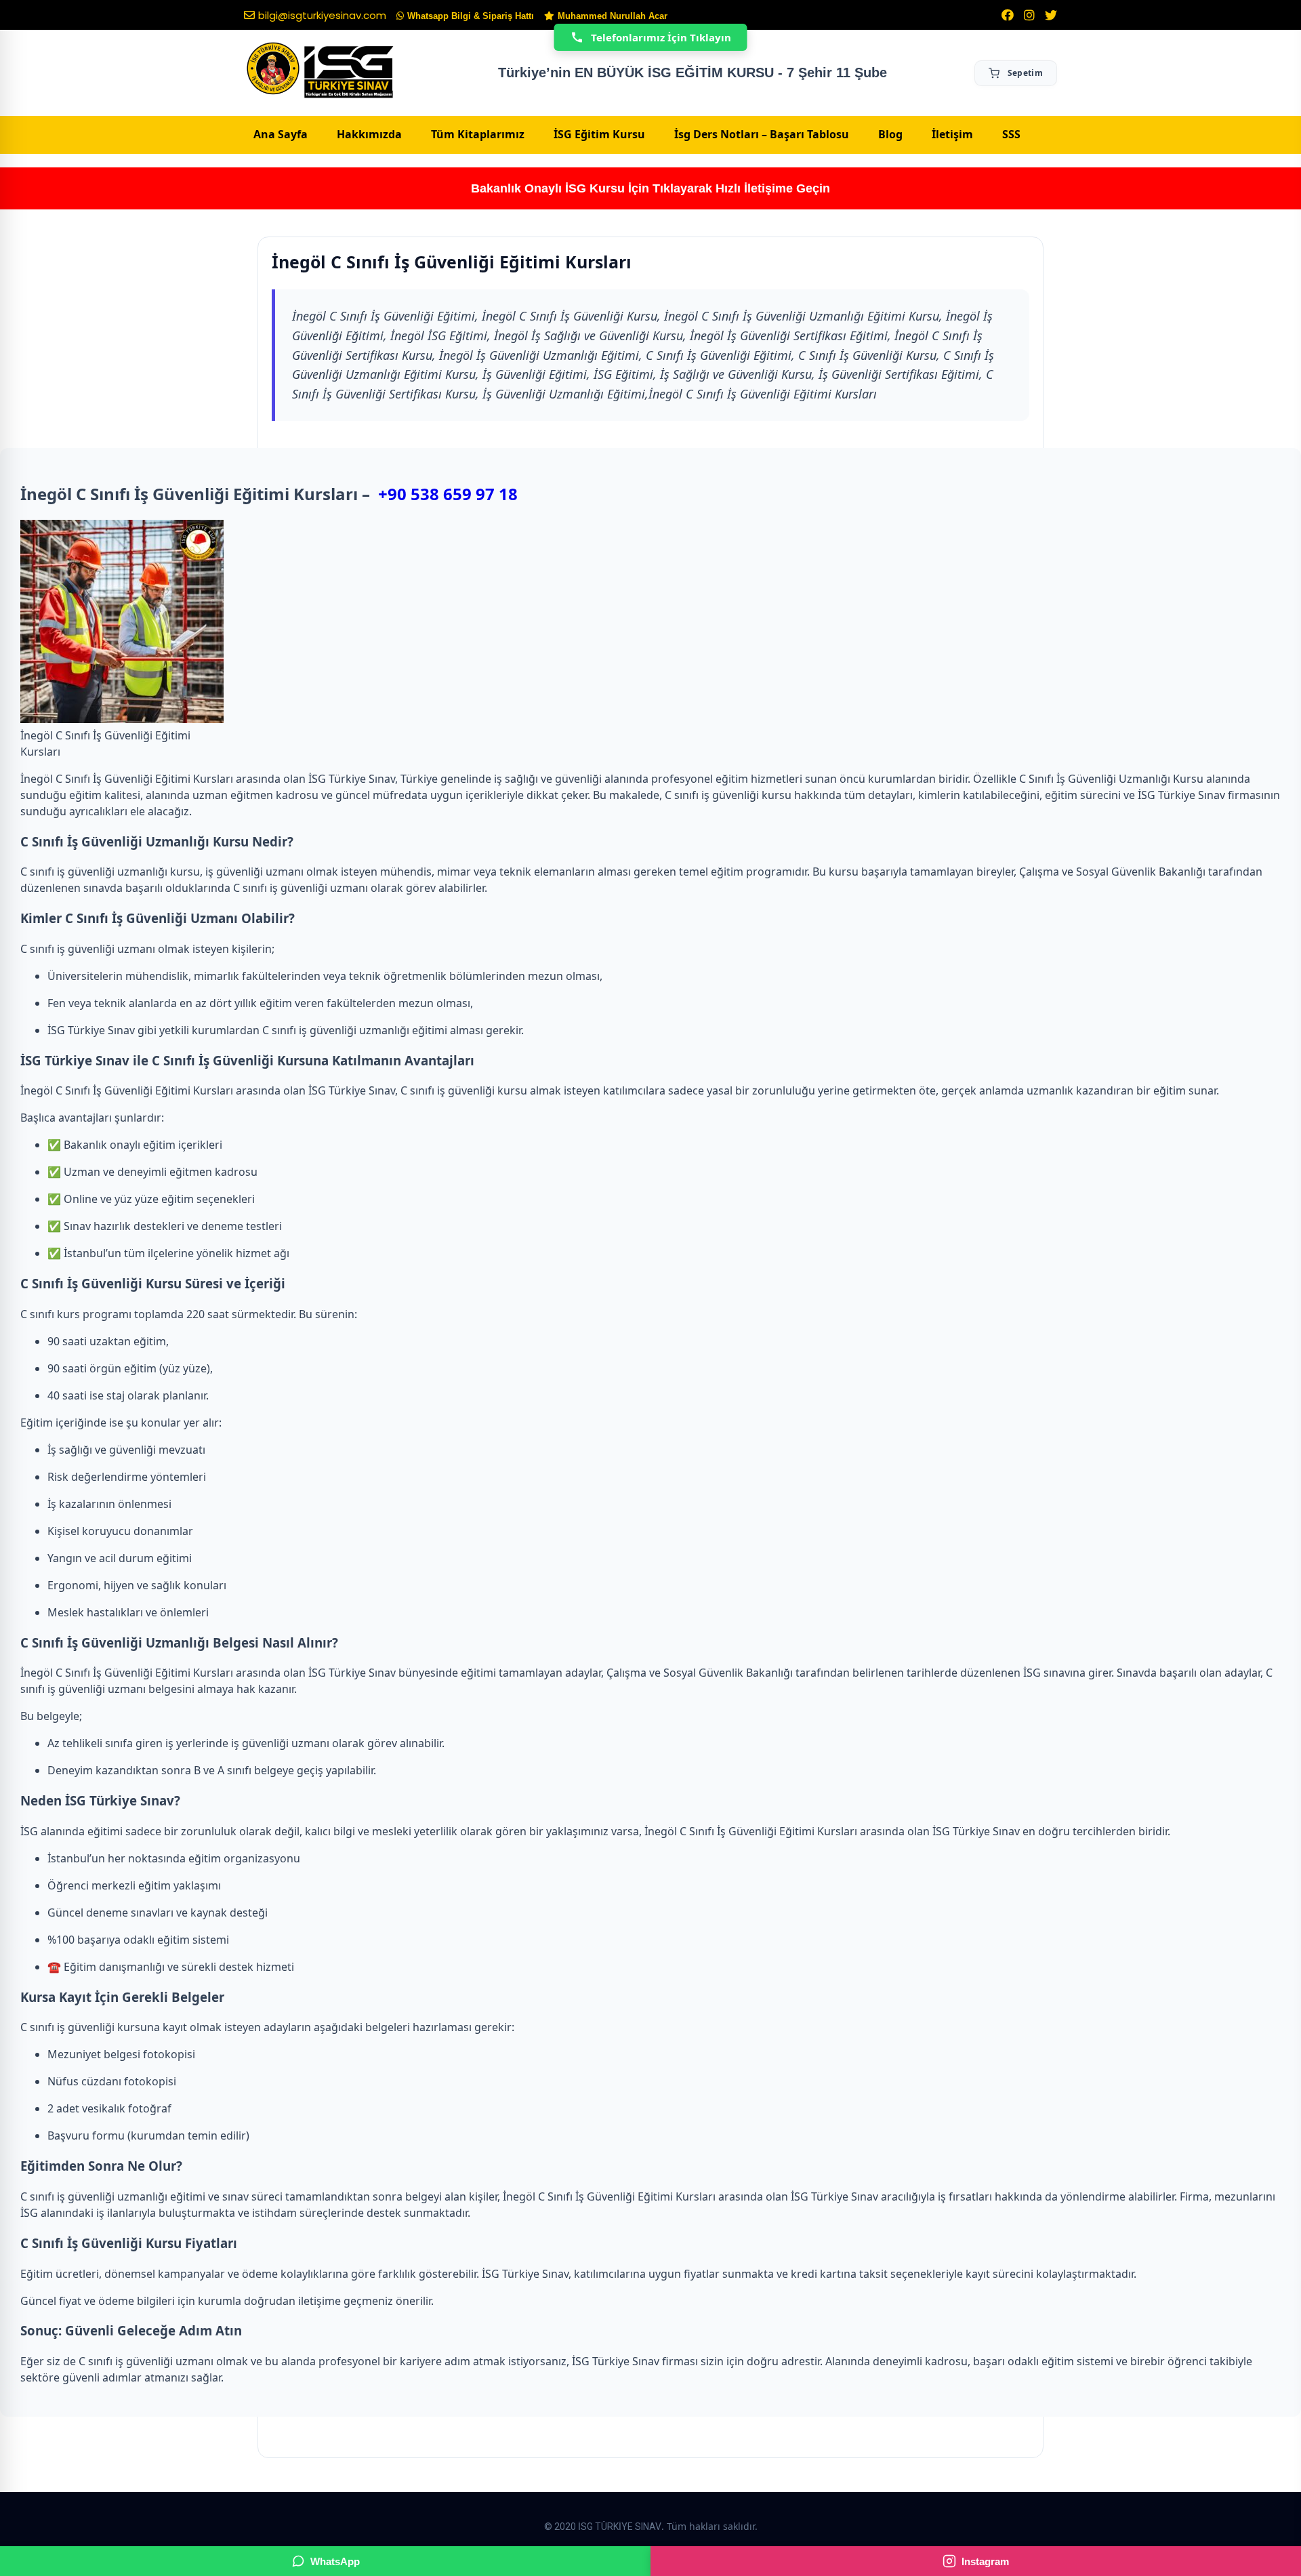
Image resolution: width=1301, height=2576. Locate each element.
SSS (1011, 134)
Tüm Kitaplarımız (478, 134)
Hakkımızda (369, 134)
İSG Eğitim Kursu (599, 134)
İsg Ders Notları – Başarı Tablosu (762, 134)
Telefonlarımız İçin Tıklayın (661, 37)
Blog (890, 134)
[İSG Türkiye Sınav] (320, 71)
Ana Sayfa (281, 134)
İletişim (952, 134)
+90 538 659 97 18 (448, 494)
